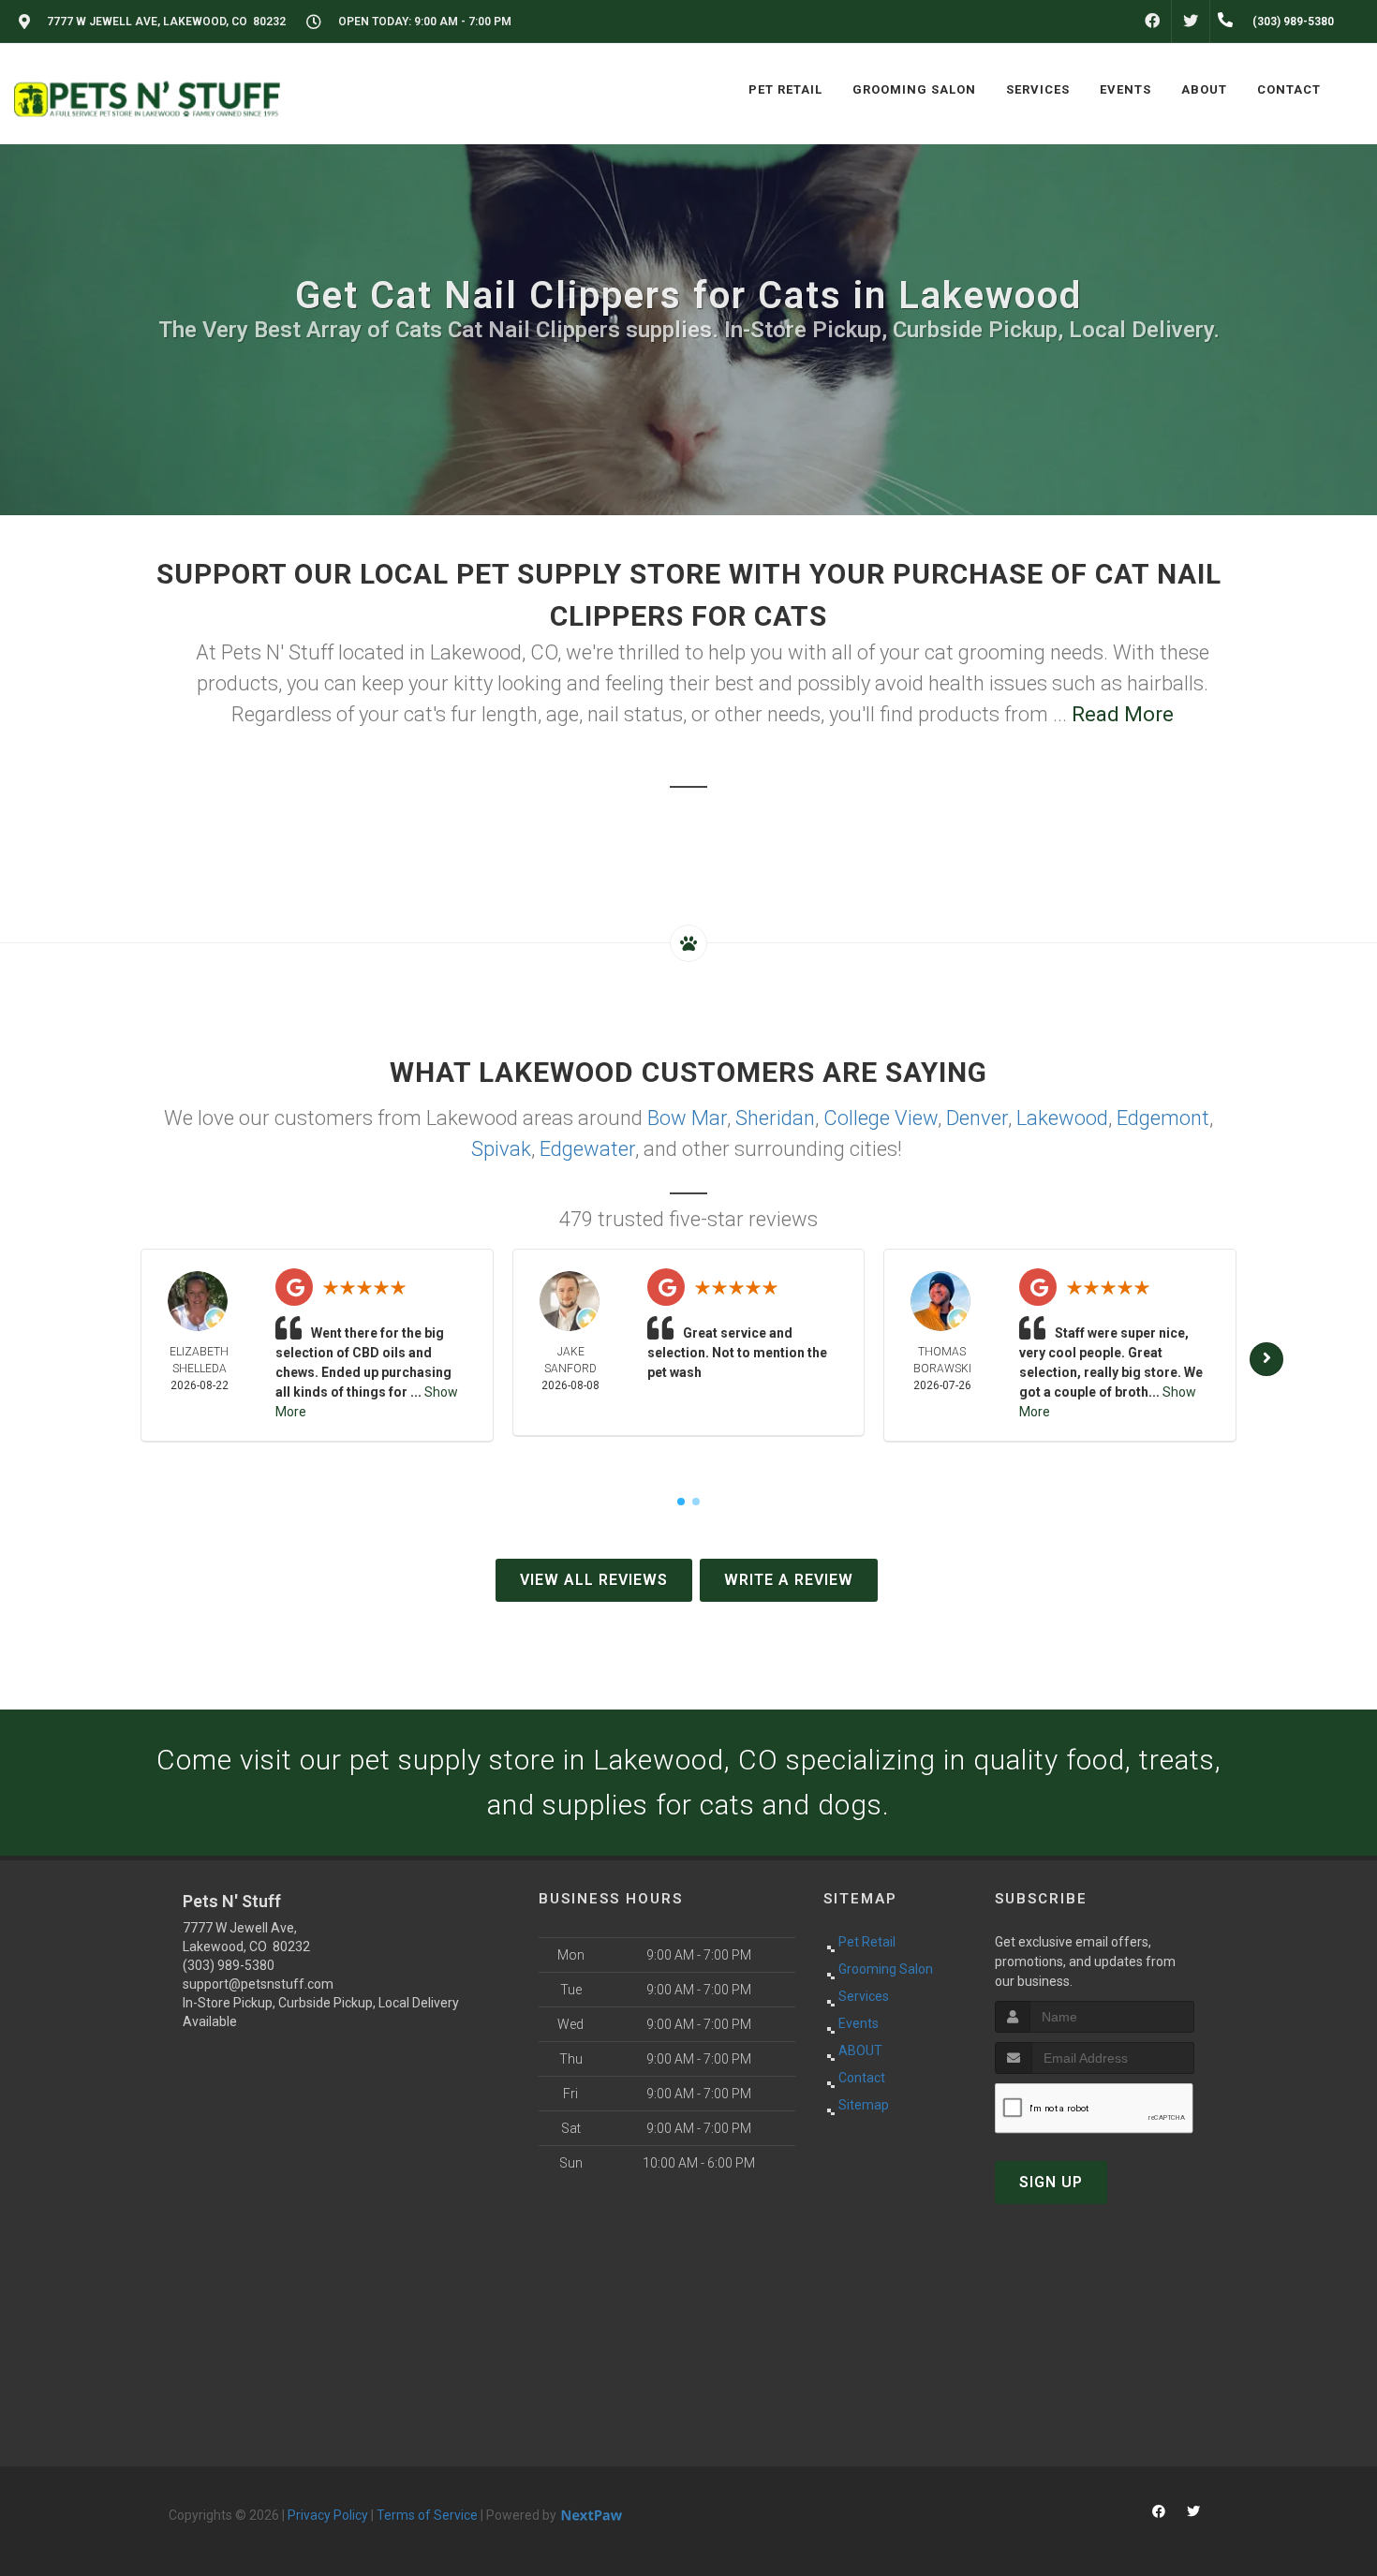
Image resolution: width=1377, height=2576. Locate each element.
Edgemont (1163, 1118)
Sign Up (1051, 2182)
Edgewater (587, 1149)
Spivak (501, 1149)
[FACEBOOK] (1152, 22)
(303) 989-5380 (229, 1965)
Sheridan (775, 1118)
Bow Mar (687, 1118)
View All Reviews (594, 1580)
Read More (1123, 714)
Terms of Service (427, 2515)
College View (881, 1118)
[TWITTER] (1191, 22)
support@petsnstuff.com (258, 1984)
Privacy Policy (328, 2515)
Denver (977, 1118)
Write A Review (789, 1580)
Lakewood (1062, 1118)
